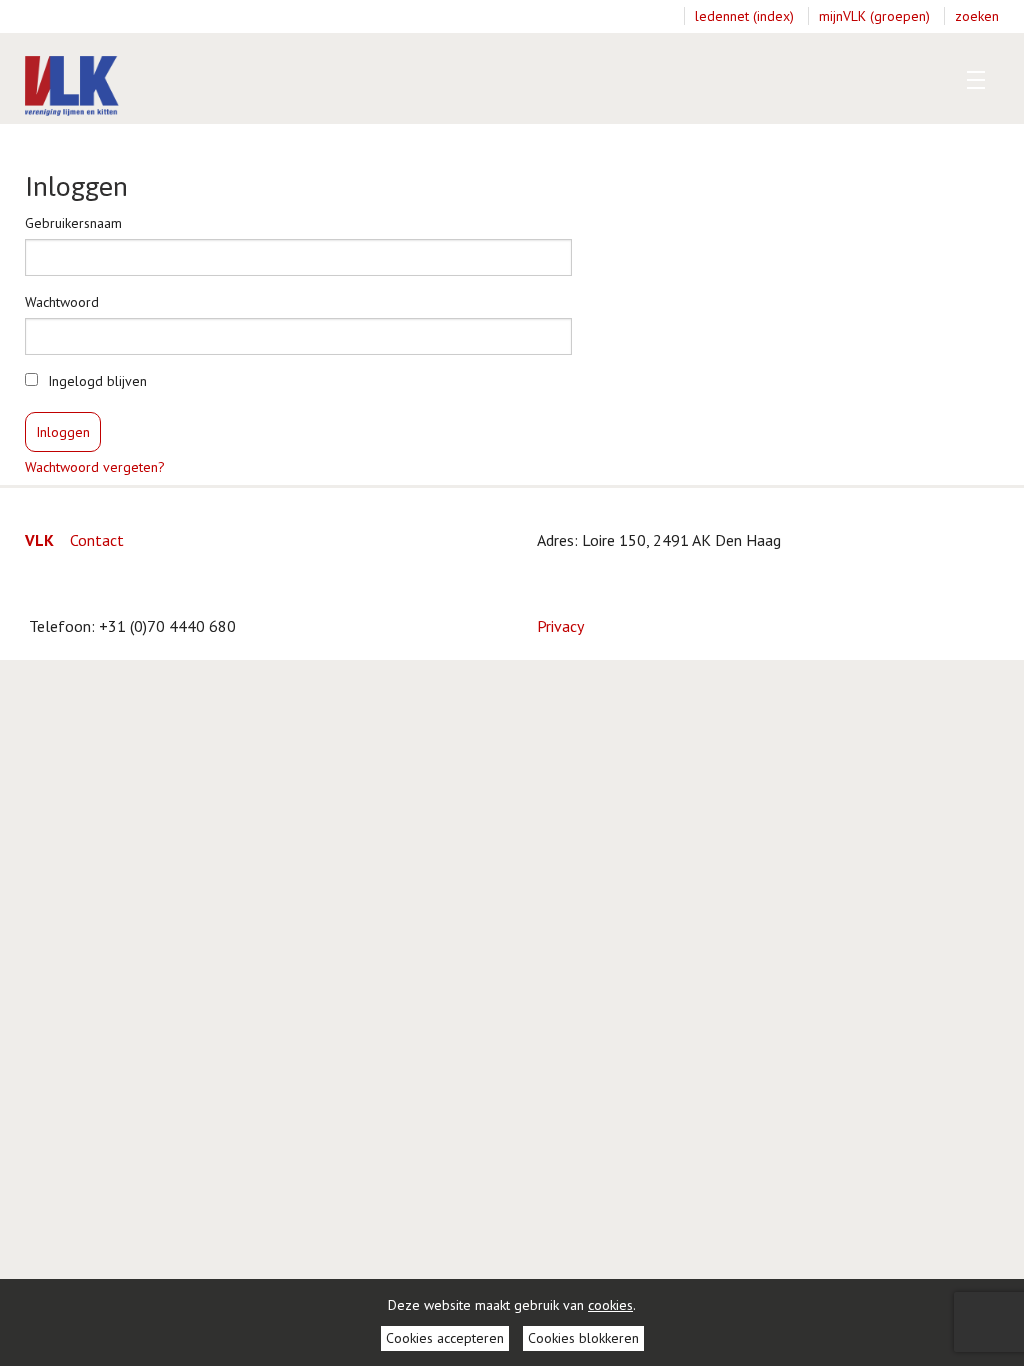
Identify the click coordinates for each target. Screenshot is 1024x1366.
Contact (97, 540)
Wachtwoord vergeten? (95, 467)
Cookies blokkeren (583, 1338)
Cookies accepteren (445, 1338)
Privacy (560, 626)
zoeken (977, 16)
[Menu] (971, 80)
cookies (610, 1305)
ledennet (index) (744, 16)
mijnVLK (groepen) (874, 16)
